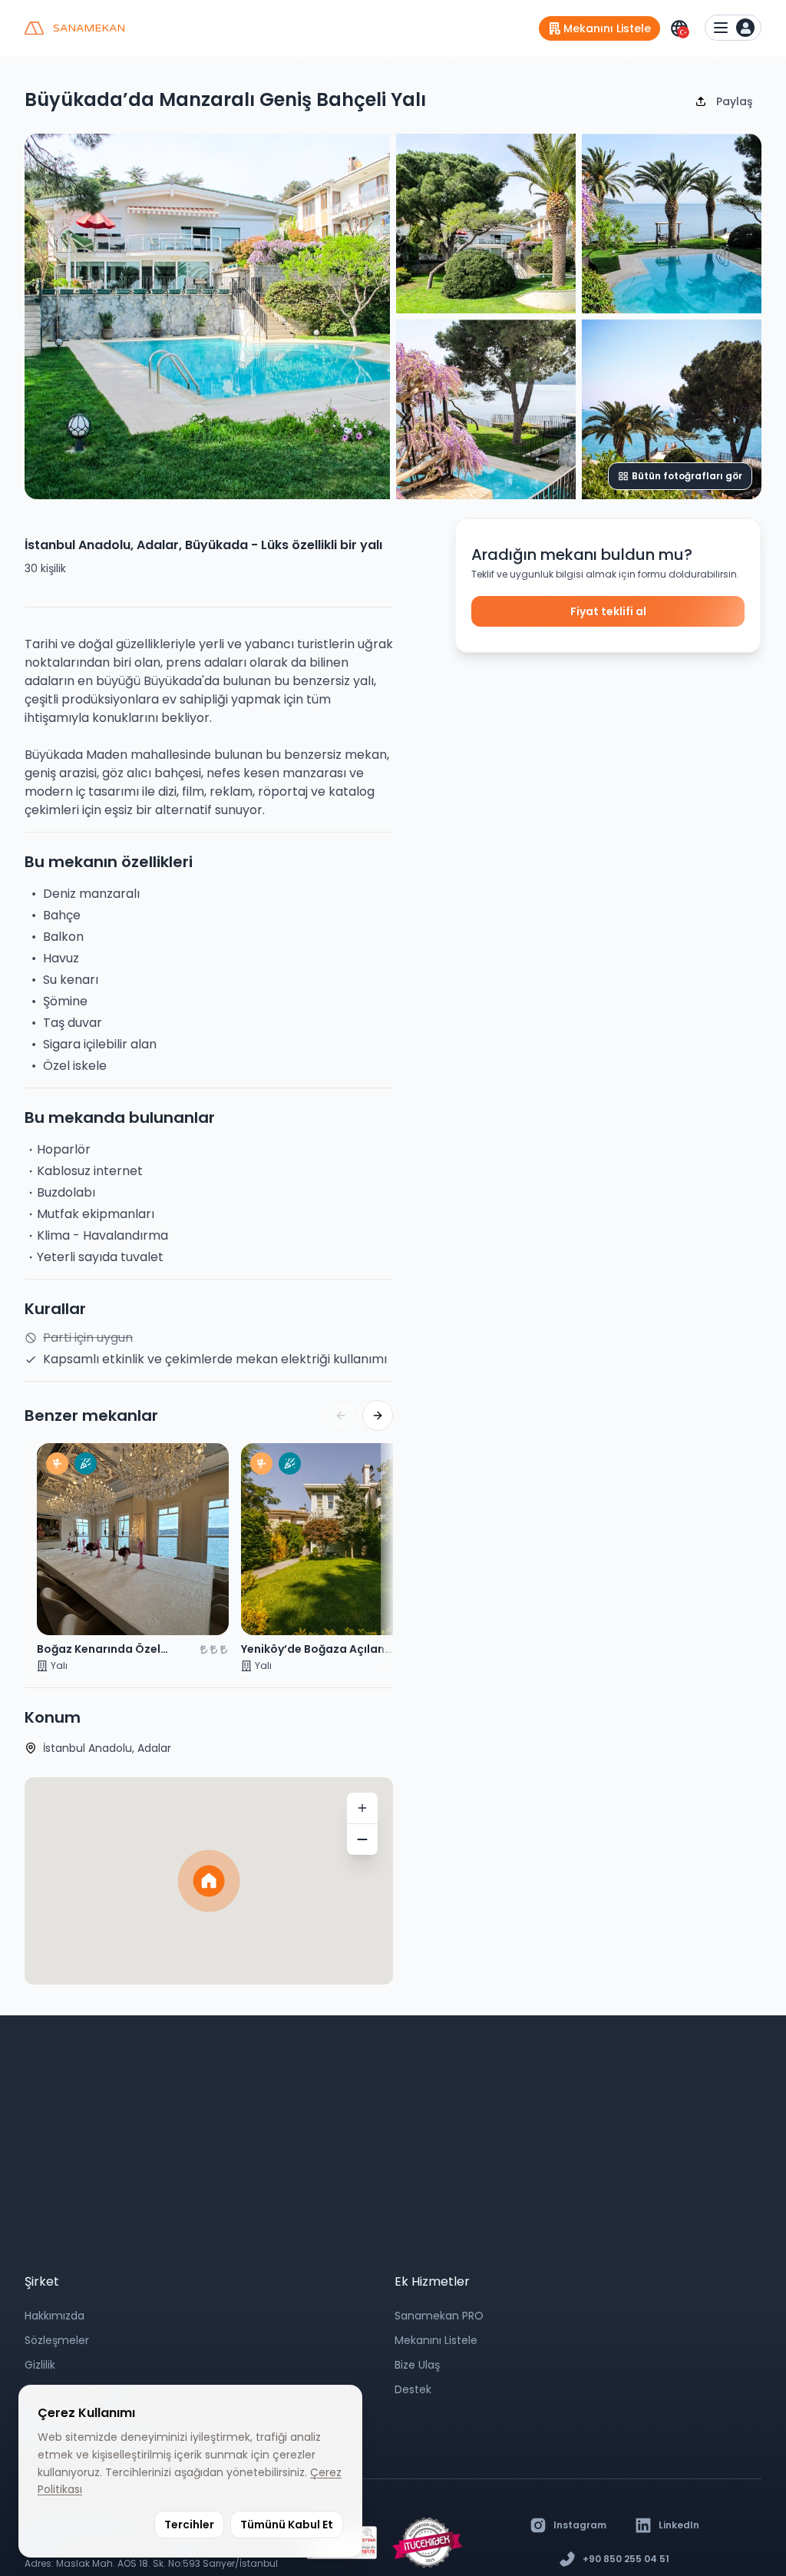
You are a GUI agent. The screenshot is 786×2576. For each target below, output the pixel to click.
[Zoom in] (362, 1808)
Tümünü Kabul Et (287, 2525)
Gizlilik (40, 2365)
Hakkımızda (54, 2316)
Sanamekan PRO (439, 2316)
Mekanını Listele (436, 2340)
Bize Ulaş (417, 2365)
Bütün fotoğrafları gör (687, 476)
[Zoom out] (362, 1839)
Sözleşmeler (57, 2340)
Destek (413, 2389)
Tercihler (189, 2525)
